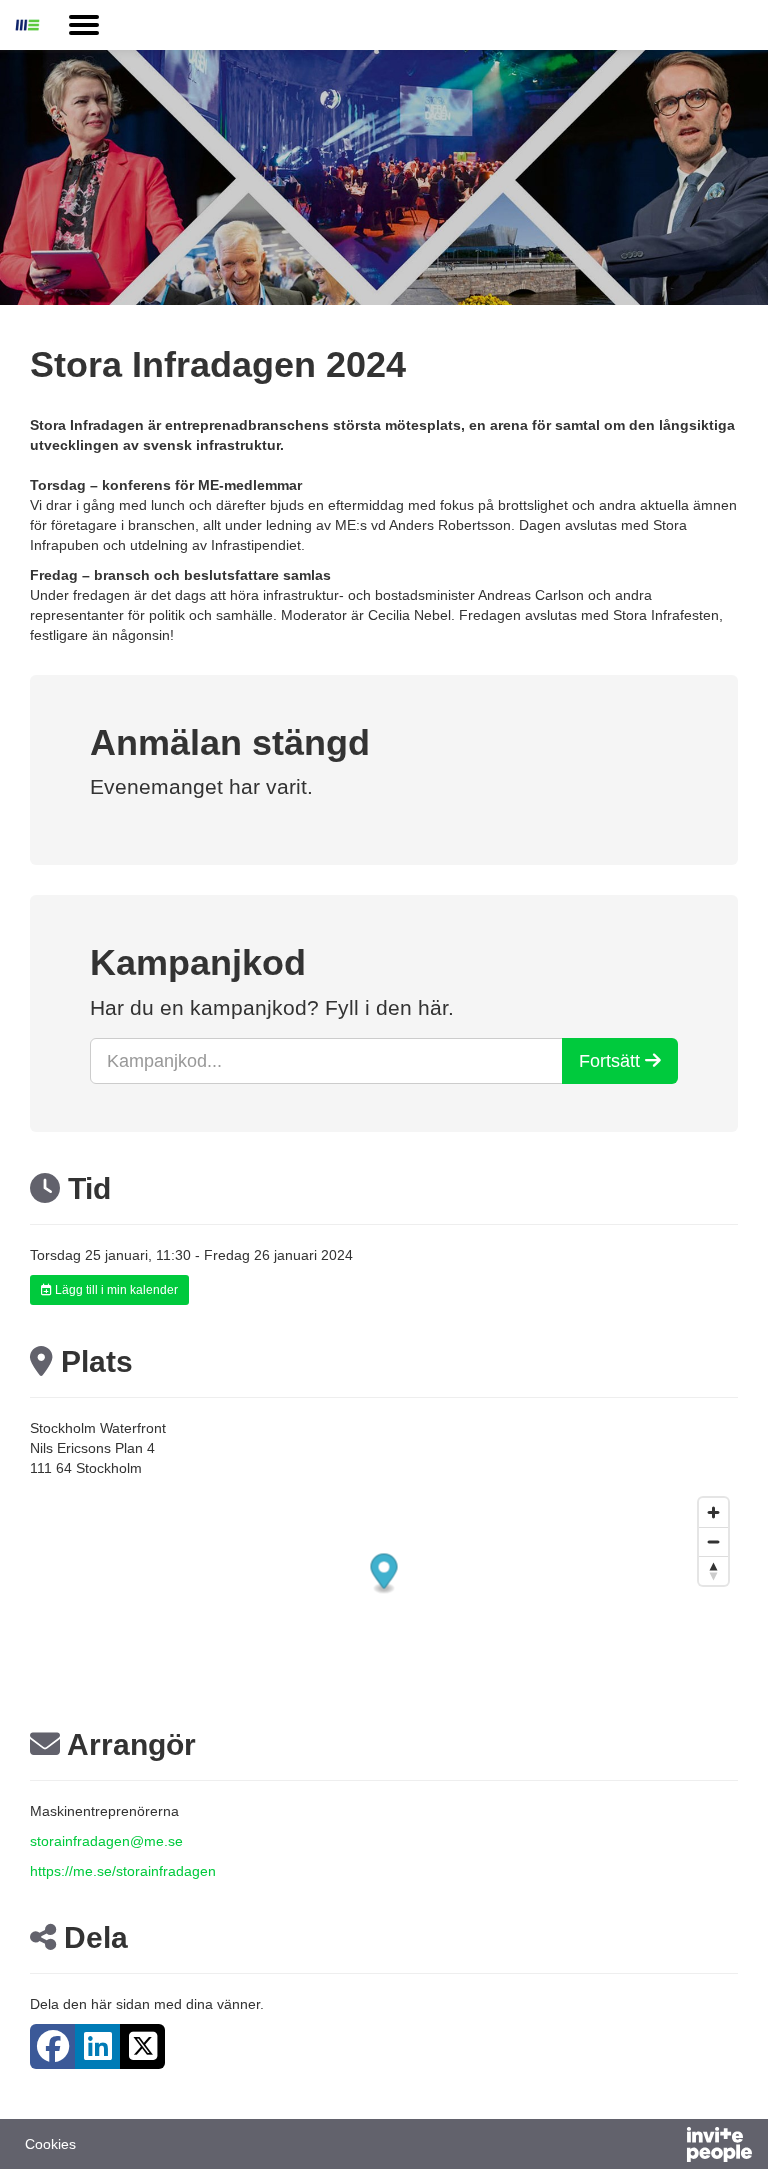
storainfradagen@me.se (106, 1841)
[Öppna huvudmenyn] (84, 25)
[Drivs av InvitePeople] (667, 2147)
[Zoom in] (713, 1512)
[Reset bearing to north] (713, 1570)
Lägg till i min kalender (115, 1290)
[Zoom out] (713, 1541)
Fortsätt (612, 1061)
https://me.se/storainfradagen (123, 1871)
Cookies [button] (50, 2144)
